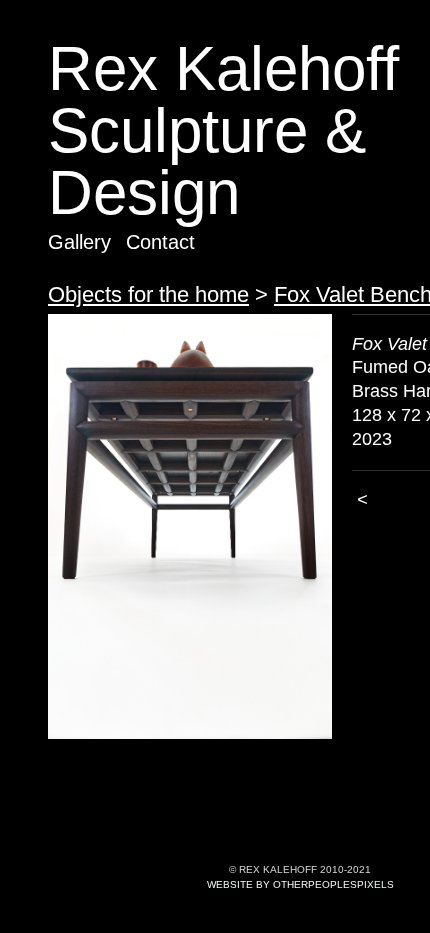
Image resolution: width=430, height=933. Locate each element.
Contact (160, 242)
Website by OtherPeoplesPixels (300, 884)
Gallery (79, 242)
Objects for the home (148, 294)
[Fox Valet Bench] (190, 527)
